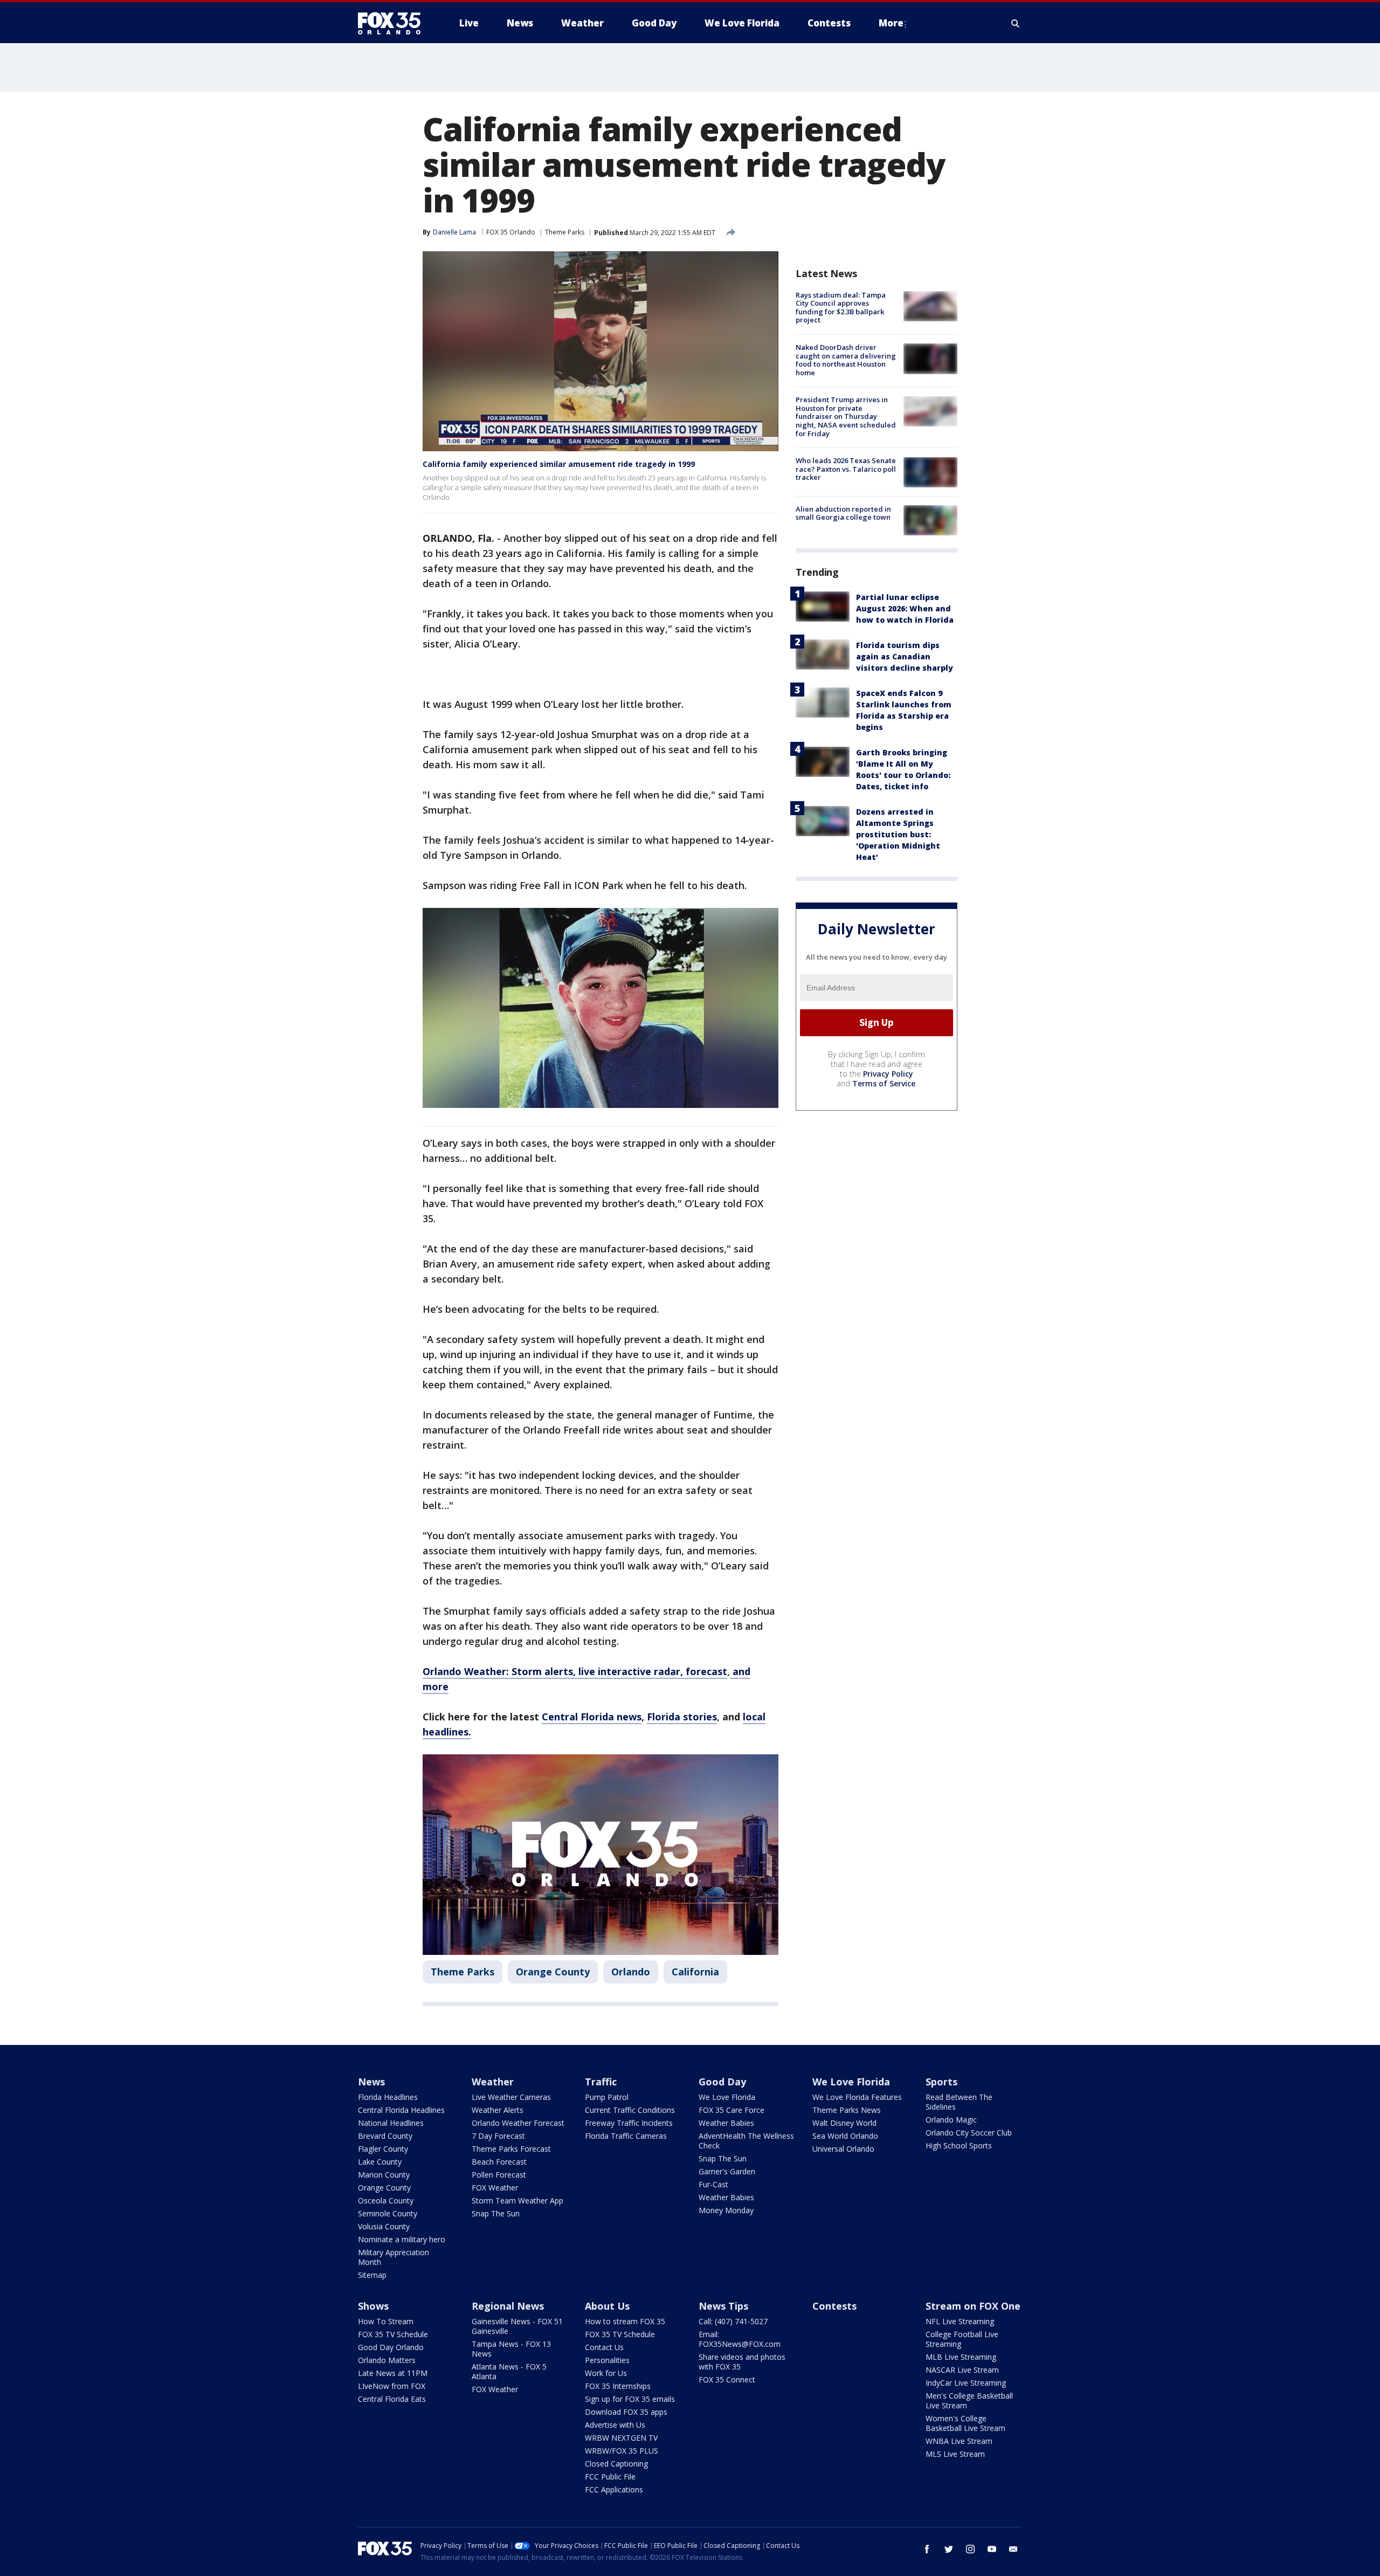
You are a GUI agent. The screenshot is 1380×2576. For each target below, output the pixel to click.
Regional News (508, 2306)
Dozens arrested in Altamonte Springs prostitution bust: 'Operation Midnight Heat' (898, 834)
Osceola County (386, 2200)
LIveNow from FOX (392, 2386)
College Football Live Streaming (962, 2339)
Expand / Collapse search (1016, 23)
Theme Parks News (847, 2110)
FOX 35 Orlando (511, 232)
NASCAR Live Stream (962, 2370)
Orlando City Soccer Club (969, 2133)
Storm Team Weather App (517, 2200)
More (891, 23)
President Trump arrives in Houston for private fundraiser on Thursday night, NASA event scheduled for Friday (846, 417)
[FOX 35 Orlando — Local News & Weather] (394, 23)
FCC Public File (610, 2477)
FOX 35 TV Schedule (393, 2334)
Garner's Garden (727, 2171)
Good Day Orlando (391, 2347)
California (695, 1972)
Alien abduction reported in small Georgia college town (843, 513)
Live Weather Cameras (511, 2097)
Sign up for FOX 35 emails (630, 2399)
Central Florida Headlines (401, 2110)
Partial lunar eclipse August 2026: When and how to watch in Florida (905, 608)
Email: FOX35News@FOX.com (740, 2339)
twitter (949, 2549)
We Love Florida (727, 2097)
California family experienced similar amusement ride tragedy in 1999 (559, 464)
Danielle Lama (454, 232)
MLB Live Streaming (961, 2357)
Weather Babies (726, 2123)
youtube (992, 2549)
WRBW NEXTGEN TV (621, 2438)
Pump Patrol (607, 2097)
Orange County (553, 1972)
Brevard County (385, 2136)
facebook (927, 2549)
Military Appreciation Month (394, 2257)
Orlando (631, 1972)
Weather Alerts (498, 2110)
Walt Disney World (844, 2123)
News (371, 2082)
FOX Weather (495, 2188)
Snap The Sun (496, 2213)
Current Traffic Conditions (630, 2110)
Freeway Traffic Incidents (629, 2123)
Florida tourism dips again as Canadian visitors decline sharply (905, 656)
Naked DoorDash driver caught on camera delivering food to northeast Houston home (846, 360)
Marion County (384, 2175)
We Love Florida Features (857, 2097)
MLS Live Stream (955, 2454)
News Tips (723, 2306)
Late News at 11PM (393, 2373)
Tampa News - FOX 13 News (511, 2349)
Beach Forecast (499, 2162)
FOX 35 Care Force (732, 2110)
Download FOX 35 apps (626, 2412)
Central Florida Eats (392, 2399)
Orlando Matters (387, 2360)
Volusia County (384, 2226)
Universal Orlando (843, 2149)
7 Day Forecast (498, 2136)
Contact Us (604, 2347)
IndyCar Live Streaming (966, 2383)
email (1013, 2549)
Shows (373, 2306)
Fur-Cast (713, 2184)
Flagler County (383, 2149)
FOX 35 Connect (727, 2379)
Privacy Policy (888, 1074)
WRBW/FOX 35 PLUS (622, 2451)
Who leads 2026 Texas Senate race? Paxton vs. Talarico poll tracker (846, 469)
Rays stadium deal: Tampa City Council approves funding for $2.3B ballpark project (841, 308)
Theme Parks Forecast (511, 2149)
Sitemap (372, 2275)
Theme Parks (565, 232)
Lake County (380, 2162)
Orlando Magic (951, 2120)
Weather (493, 2082)
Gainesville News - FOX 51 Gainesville (517, 2326)
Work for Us (606, 2373)
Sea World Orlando (845, 2136)
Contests (834, 2306)
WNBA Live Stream (959, 2441)
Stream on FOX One (973, 2306)
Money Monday (726, 2210)
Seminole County (388, 2213)
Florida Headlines (388, 2097)
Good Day (722, 2082)
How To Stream (386, 2321)
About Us (607, 2306)
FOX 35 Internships (618, 2386)
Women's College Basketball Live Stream (965, 2423)
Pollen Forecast (499, 2175)
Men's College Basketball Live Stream (969, 2401)
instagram (970, 2549)
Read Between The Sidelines (959, 2102)
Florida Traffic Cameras (626, 2136)
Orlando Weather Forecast (518, 2123)
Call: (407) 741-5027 (733, 2321)
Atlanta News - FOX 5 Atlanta (509, 2371)
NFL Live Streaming (960, 2321)
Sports (941, 2082)
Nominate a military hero (402, 2239)
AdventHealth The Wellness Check (746, 2141)
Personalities (607, 2360)
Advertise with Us (615, 2425)
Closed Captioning (616, 2464)
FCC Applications (614, 2489)
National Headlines (391, 2123)
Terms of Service (884, 1083)
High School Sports (959, 2145)
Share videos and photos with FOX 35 (742, 2362)
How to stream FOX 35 (625, 2321)
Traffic (601, 2082)
